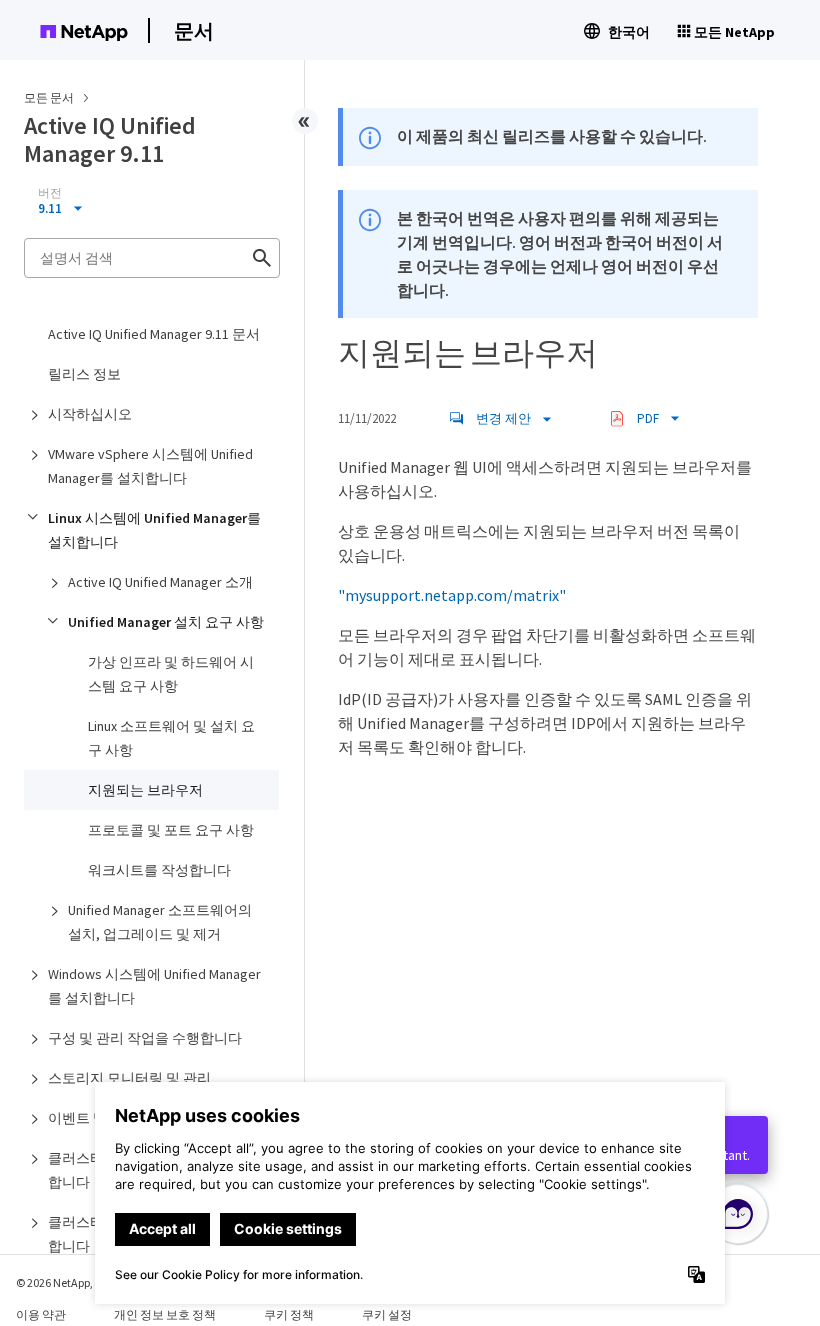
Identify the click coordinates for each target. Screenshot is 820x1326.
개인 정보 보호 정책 (165, 1314)
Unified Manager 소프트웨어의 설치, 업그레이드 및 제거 (160, 922)
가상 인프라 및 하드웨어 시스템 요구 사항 (171, 674)
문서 (194, 30)
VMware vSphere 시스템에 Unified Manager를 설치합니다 (150, 466)
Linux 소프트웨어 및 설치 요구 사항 (171, 738)
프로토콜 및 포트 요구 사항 (171, 830)
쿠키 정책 (289, 1314)
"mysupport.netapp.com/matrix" (452, 595)
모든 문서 (49, 97)
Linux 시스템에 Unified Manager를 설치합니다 (154, 530)
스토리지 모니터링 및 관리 (129, 1078)
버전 (50, 193)
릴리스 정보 (84, 374)
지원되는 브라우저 (145, 790)
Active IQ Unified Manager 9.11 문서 (154, 334)
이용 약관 (41, 1314)
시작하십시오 (90, 414)
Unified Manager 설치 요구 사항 (166, 622)
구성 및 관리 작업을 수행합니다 (145, 1038)
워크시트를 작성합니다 (159, 870)
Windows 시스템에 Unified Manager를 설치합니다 (154, 986)
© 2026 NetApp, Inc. (65, 1282)
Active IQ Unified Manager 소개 (160, 582)
